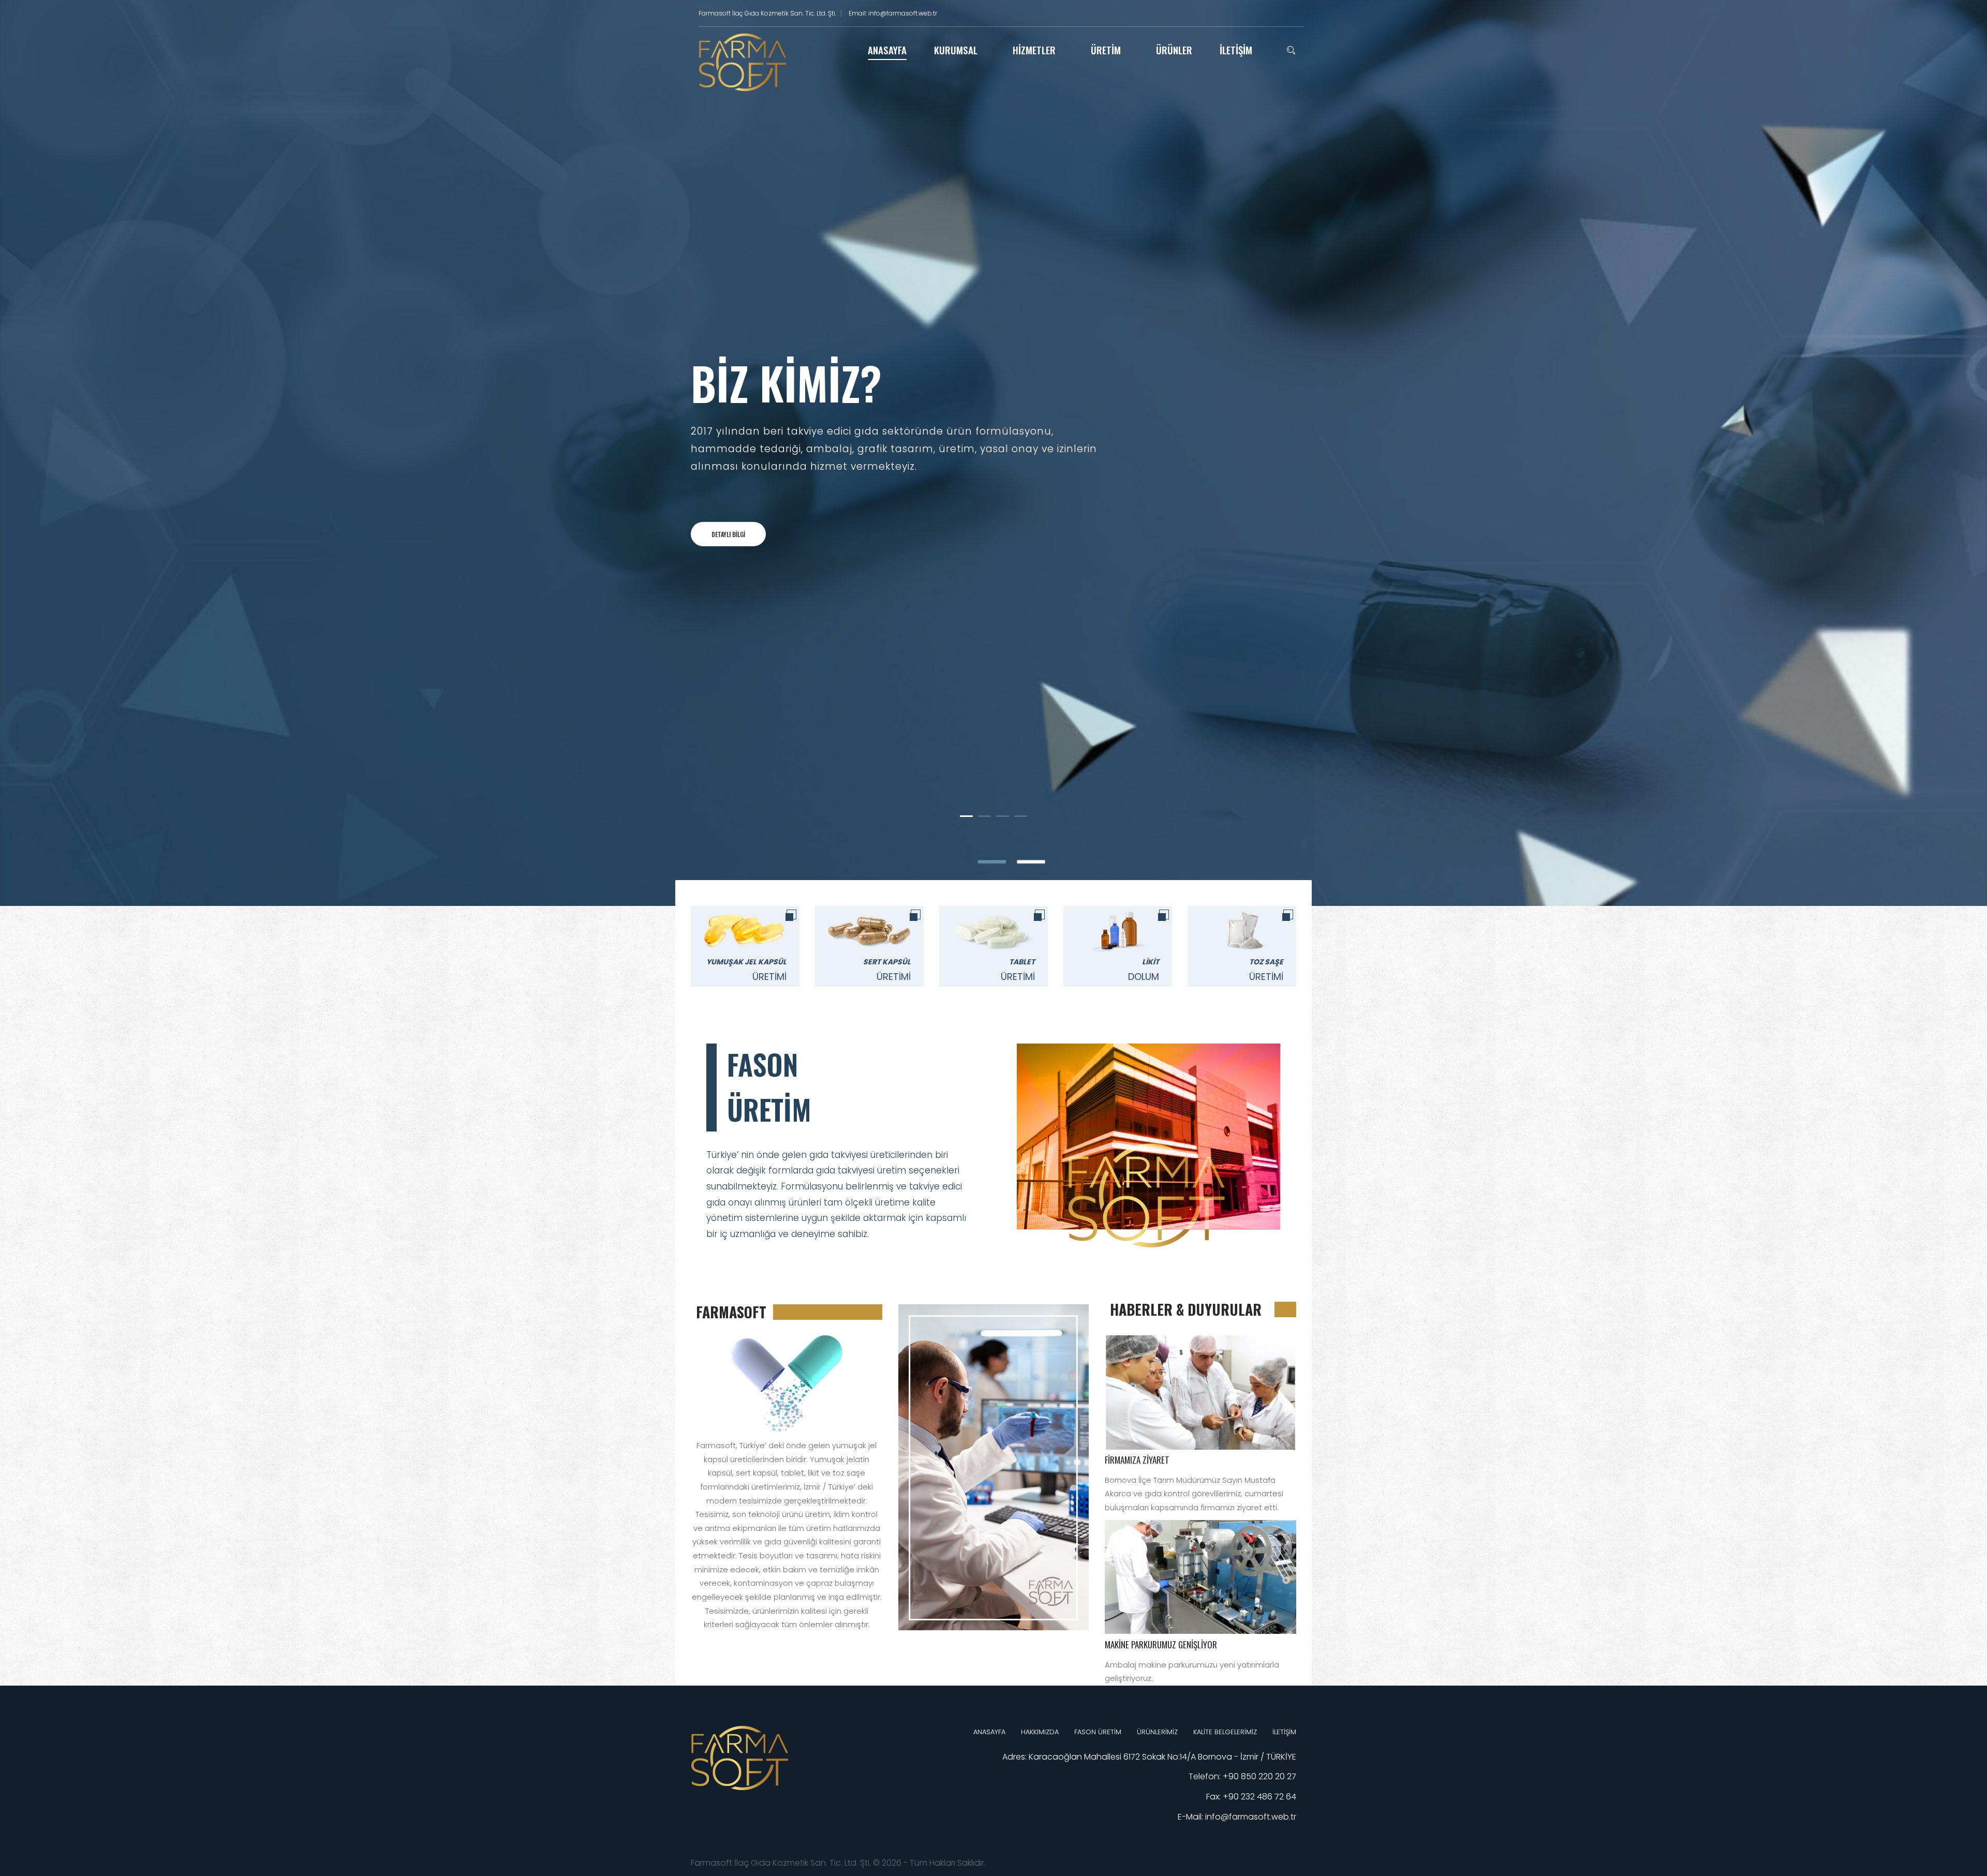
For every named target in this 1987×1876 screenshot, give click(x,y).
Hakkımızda (1040, 1732)
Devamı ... (1201, 1392)
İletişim (1284, 1732)
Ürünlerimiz (1157, 1732)
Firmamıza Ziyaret (1137, 1460)
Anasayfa (989, 1732)
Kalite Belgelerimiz (1225, 1732)
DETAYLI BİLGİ (728, 534)
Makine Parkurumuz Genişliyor (1161, 1644)
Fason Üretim (1098, 1732)
